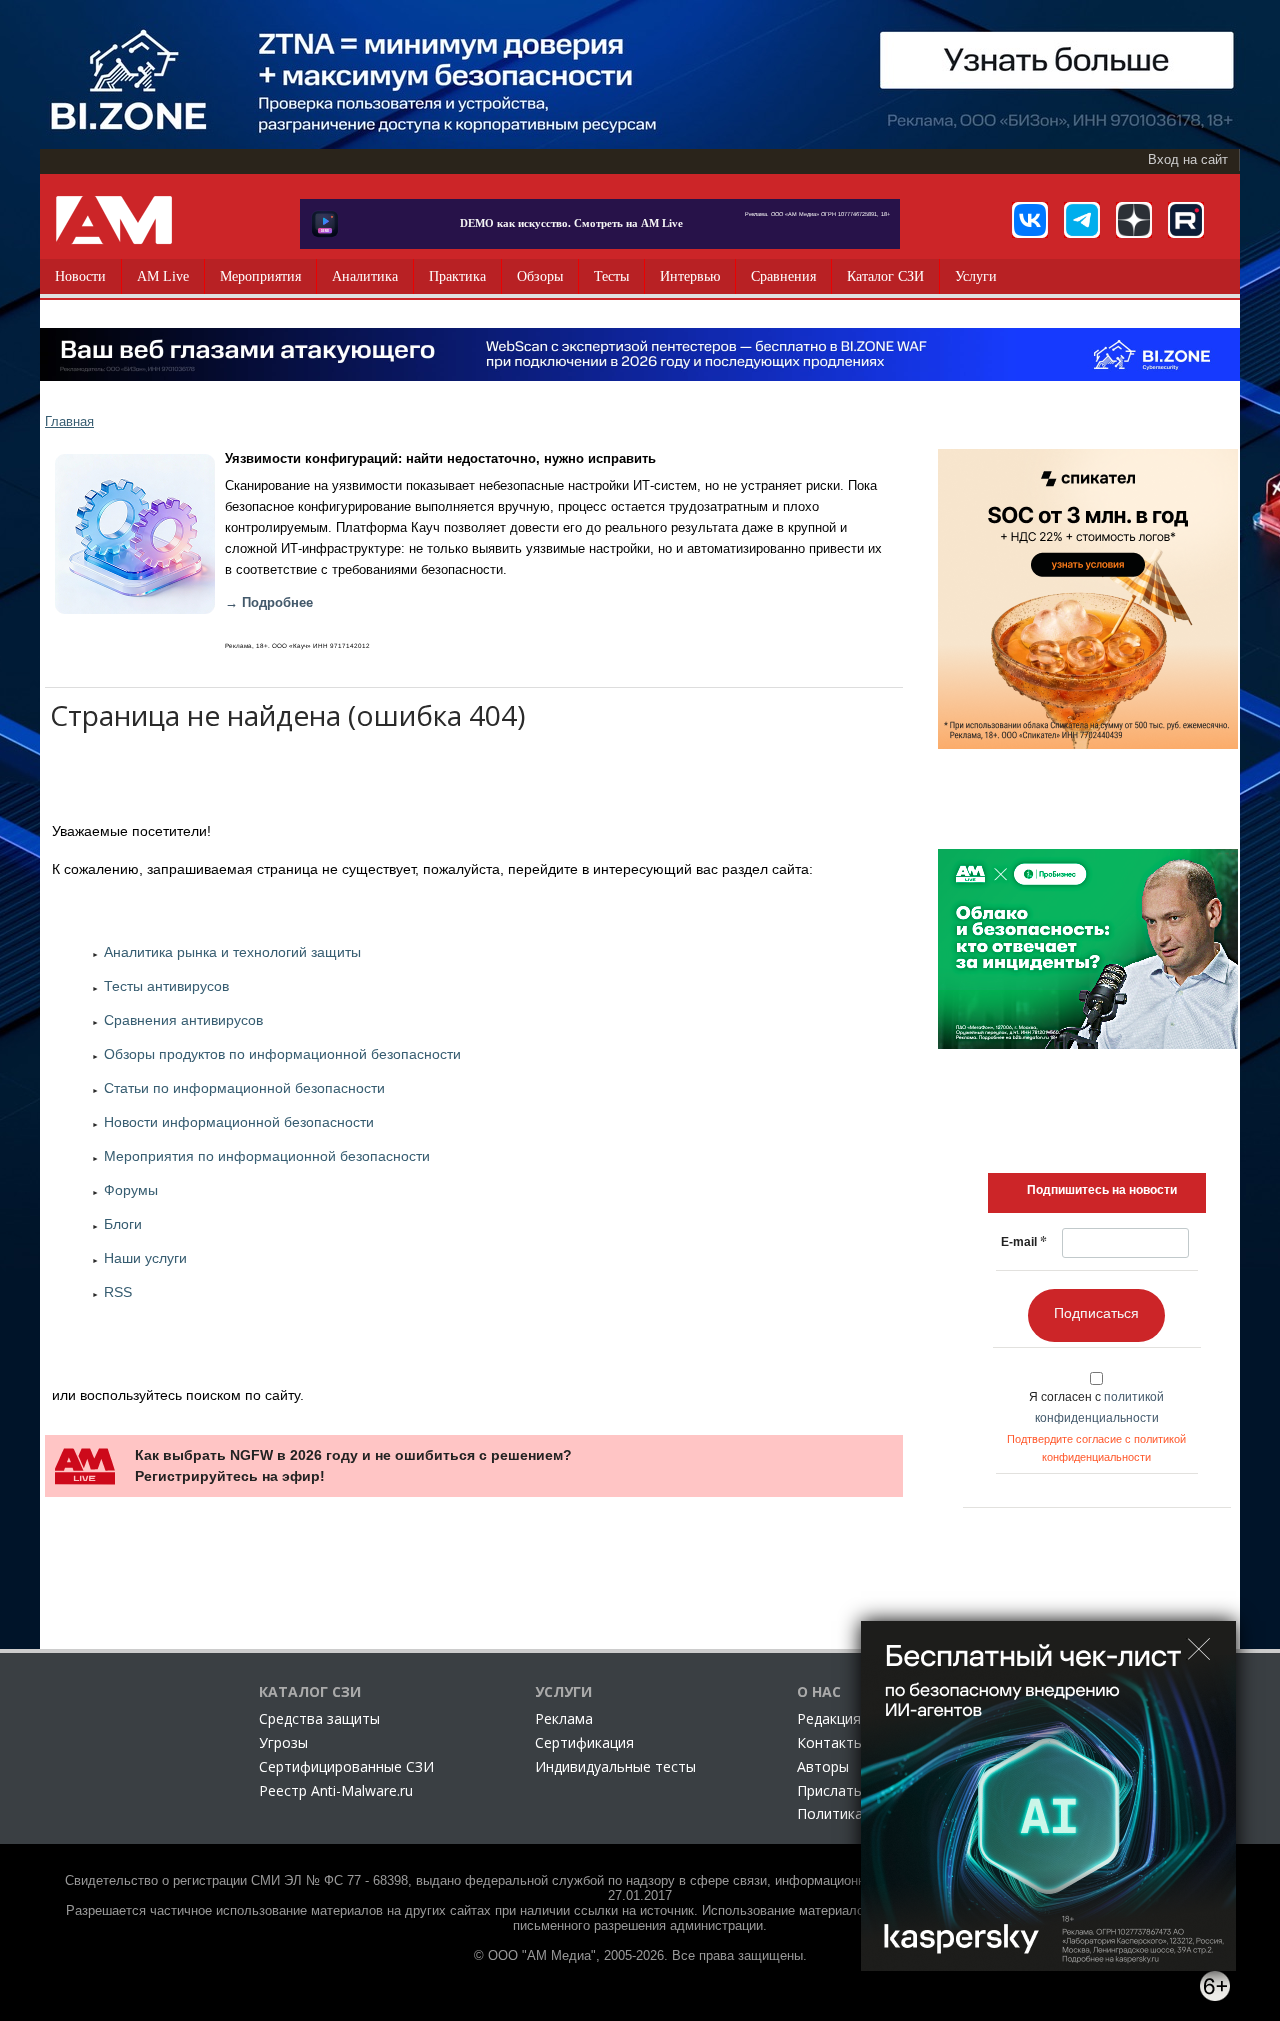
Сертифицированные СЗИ (346, 1766)
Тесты (611, 276)
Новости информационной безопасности (239, 1122)
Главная (69, 421)
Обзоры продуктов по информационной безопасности (282, 1054)
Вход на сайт (1188, 160)
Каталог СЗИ (885, 276)
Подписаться (1096, 1313)
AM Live (163, 276)
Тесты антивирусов (166, 986)
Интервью (690, 276)
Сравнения (783, 276)
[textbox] (1102, 1190)
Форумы (131, 1190)
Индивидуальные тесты (615, 1766)
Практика (457, 276)
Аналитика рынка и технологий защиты (232, 952)
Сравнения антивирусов (183, 1020)
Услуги (976, 276)
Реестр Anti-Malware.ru (336, 1790)
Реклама (564, 1718)
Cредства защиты (319, 1718)
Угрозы (283, 1742)
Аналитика (365, 276)
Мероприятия (260, 276)
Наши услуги (145, 1258)
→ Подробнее (269, 603)
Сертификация (584, 1742)
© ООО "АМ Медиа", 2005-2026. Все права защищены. (640, 1956)
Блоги (123, 1224)
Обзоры (540, 276)
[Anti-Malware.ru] (114, 220)
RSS (118, 1292)
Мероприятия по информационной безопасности (267, 1156)
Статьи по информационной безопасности (244, 1088)
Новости (80, 276)
